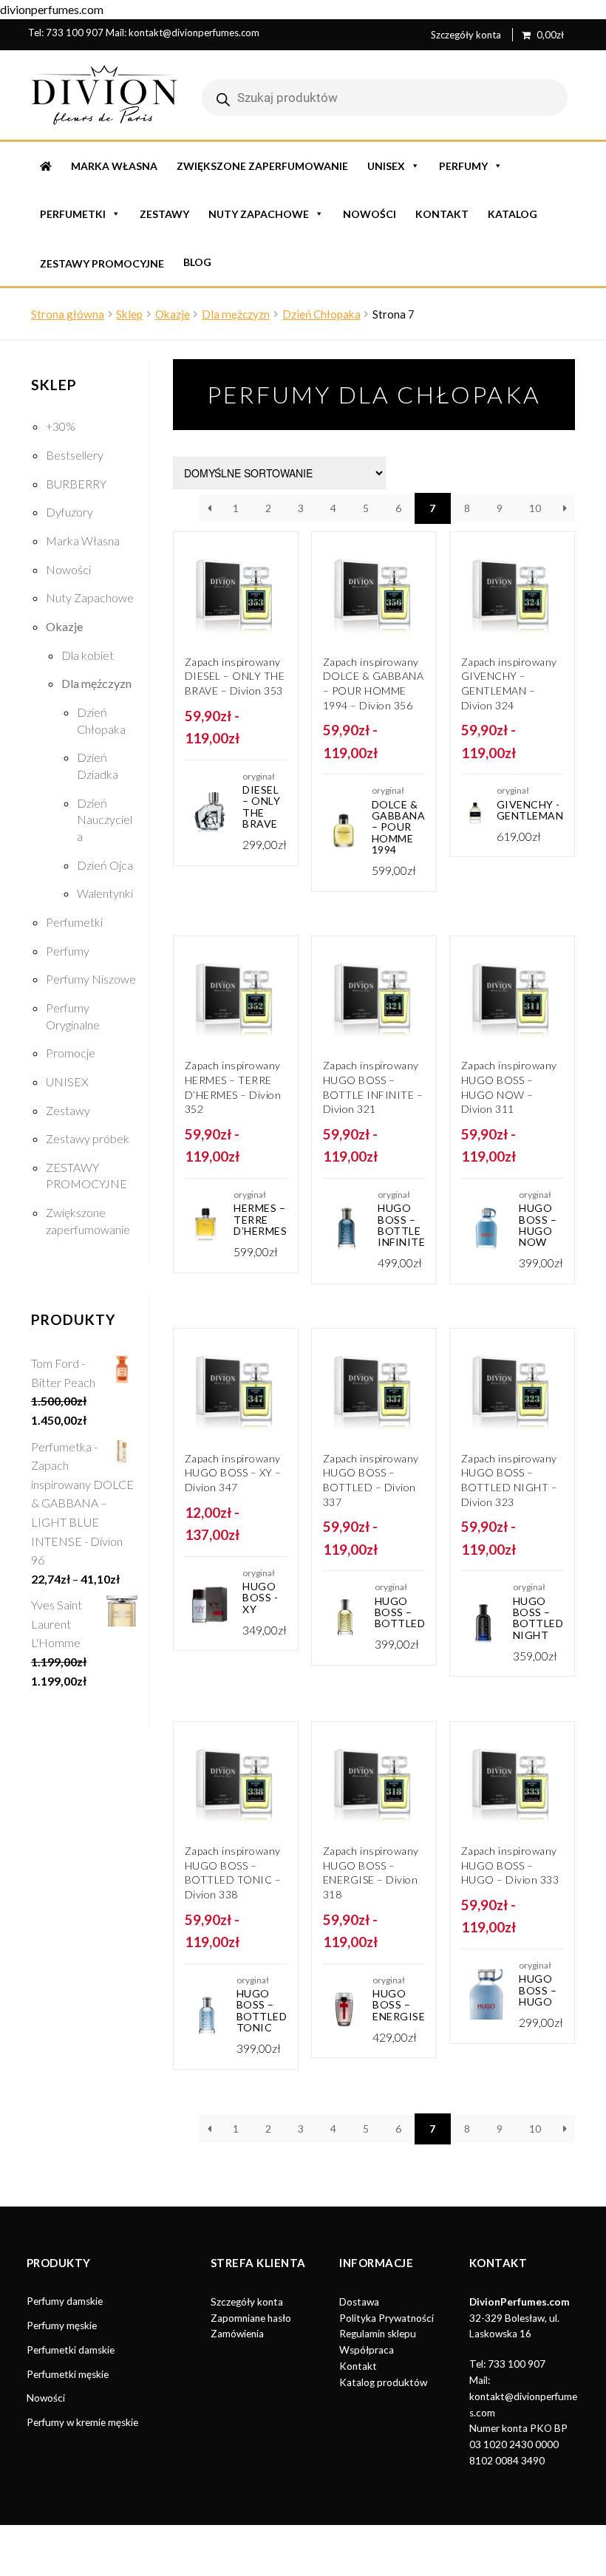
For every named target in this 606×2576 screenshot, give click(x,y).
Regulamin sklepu (378, 2334)
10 (535, 508)
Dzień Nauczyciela (105, 820)
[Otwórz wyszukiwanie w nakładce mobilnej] (385, 98)
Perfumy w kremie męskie (82, 2422)
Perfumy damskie (65, 2301)
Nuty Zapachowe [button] (259, 214)
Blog (197, 262)
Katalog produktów (383, 2382)
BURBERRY (76, 484)
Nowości (370, 214)
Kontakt (442, 214)
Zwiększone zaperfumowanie (262, 166)
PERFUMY (463, 166)
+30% (61, 426)
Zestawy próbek (88, 1138)
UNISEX (386, 166)
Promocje (71, 1053)
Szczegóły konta (466, 35)
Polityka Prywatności (387, 2318)
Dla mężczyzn (236, 314)
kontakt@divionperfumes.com (194, 33)
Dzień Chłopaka (321, 314)
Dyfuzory (69, 512)
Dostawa (359, 2302)
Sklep (129, 314)
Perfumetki (74, 922)
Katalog (513, 214)
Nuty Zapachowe (90, 597)
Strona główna (68, 314)
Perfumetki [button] (73, 214)
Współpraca (367, 2350)
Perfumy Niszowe (91, 979)
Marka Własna (114, 166)
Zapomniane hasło (251, 2318)
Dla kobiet (88, 655)
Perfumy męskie (62, 2325)
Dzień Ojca (105, 865)
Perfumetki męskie (68, 2374)
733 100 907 (75, 33)
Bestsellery (75, 455)
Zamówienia (237, 2334)
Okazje (173, 314)
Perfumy (68, 951)
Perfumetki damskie (71, 2350)
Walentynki (105, 893)
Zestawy (164, 214)
